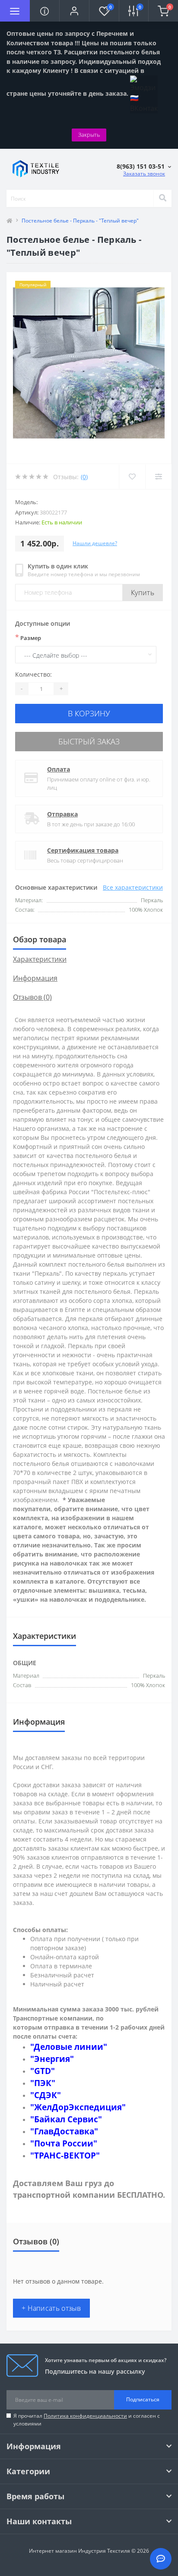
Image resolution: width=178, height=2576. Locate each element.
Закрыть (89, 135)
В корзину (89, 713)
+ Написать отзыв (51, 2308)
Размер (28, 637)
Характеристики (40, 959)
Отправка (62, 814)
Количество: (33, 674)
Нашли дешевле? (95, 543)
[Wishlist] (132, 477)
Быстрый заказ (89, 741)
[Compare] (158, 477)
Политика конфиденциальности (85, 2416)
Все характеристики (133, 887)
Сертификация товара (83, 850)
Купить (143, 593)
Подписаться (143, 2399)
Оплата (59, 769)
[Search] (162, 198)
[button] (74, 11)
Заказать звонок (144, 174)
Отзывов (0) (32, 997)
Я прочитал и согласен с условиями (87, 2420)
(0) (84, 477)
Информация (35, 978)
